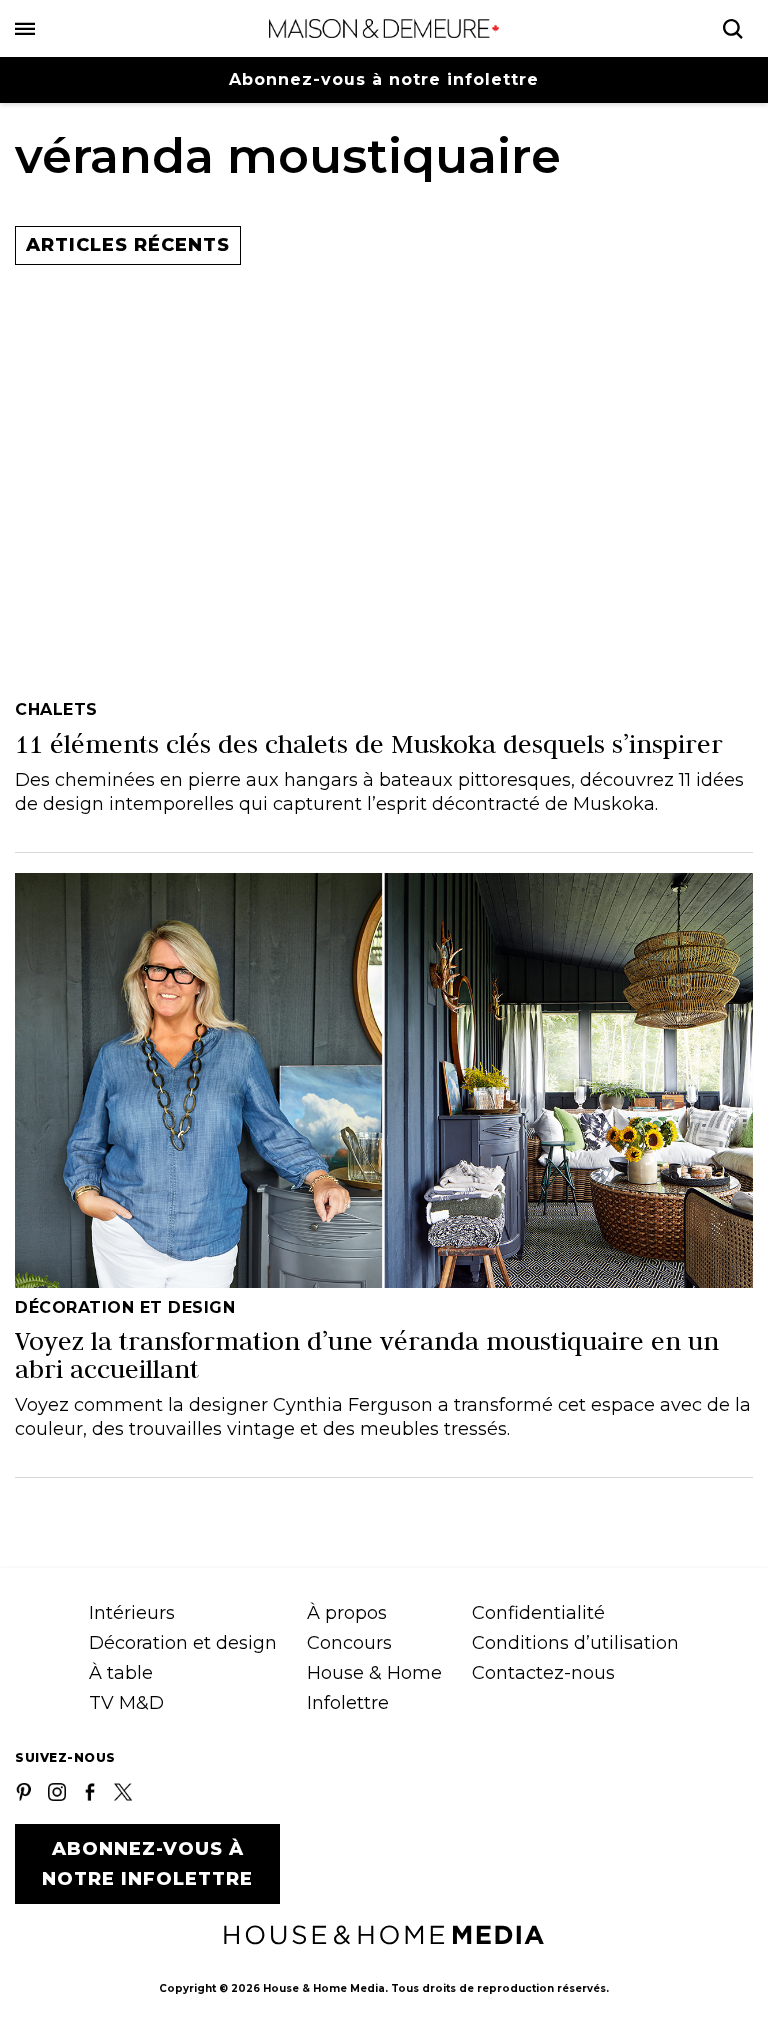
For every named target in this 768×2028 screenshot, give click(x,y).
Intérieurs (132, 1613)
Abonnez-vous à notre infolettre (384, 79)
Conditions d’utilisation (575, 1643)
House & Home (374, 1673)
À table (121, 1673)
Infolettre (348, 1703)
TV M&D (126, 1703)
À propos (347, 1613)
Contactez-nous (543, 1673)
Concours (349, 1643)
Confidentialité (538, 1613)
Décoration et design (183, 1643)
